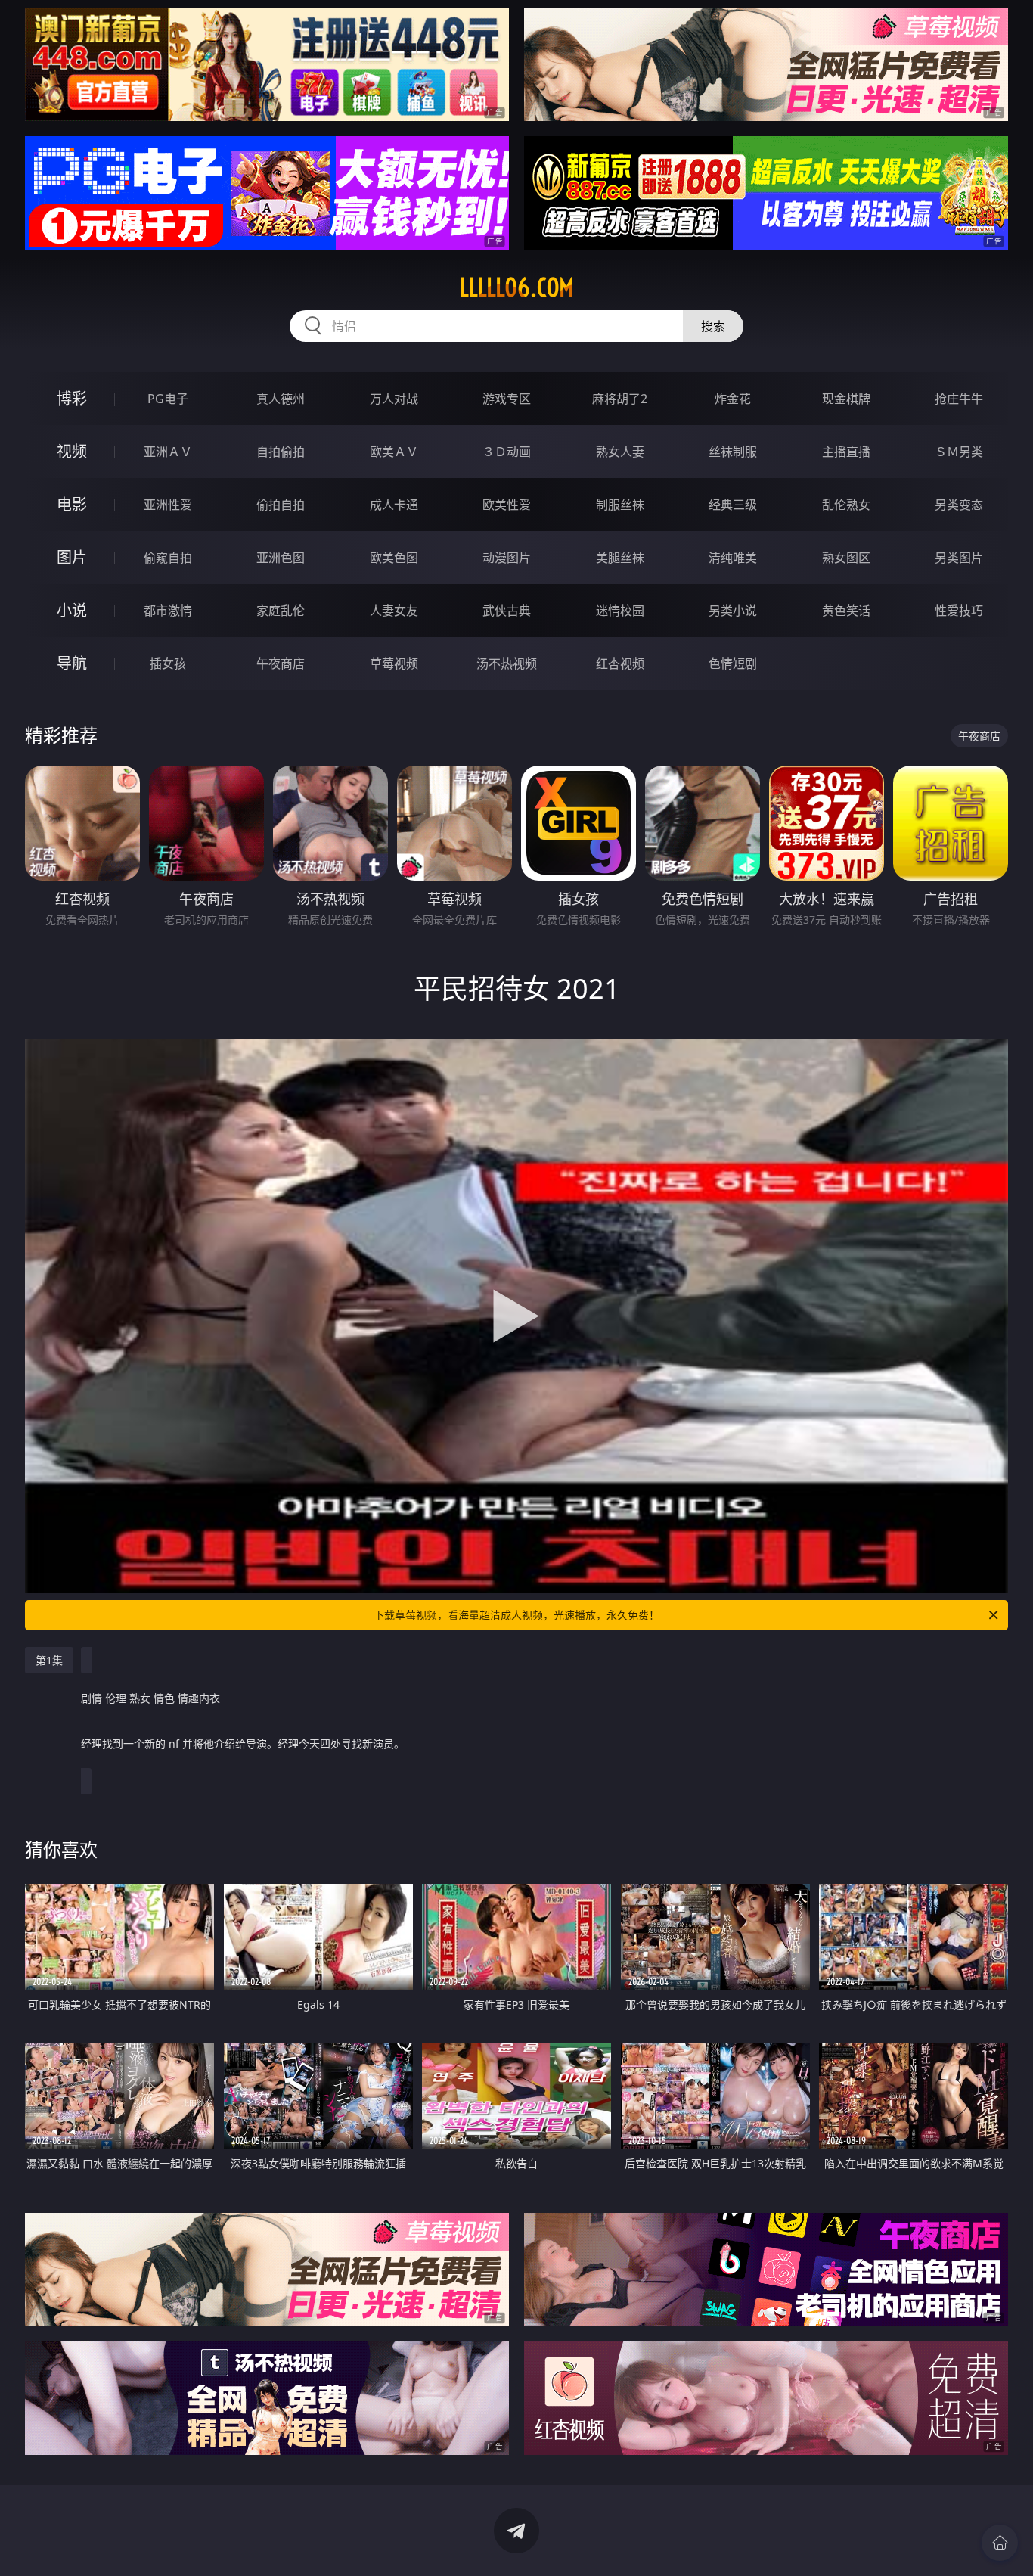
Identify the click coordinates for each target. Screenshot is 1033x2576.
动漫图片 (507, 558)
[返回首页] (1000, 2543)
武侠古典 (507, 611)
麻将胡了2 (620, 399)
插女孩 (168, 663)
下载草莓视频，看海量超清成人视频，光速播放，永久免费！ (516, 1615)
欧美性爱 (507, 505)
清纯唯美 (733, 558)
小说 (72, 610)
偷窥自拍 (168, 558)
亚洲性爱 (168, 505)
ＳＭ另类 (959, 452)
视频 (72, 451)
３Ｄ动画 (507, 452)
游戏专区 (507, 399)
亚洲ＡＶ (168, 452)
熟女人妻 (620, 452)
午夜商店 (281, 663)
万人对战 (394, 399)
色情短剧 (733, 663)
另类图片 (959, 558)
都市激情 (168, 611)
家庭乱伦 (281, 611)
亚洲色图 (281, 558)
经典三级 (733, 505)
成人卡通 (394, 505)
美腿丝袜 (620, 558)
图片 (72, 557)
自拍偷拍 (281, 452)
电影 (72, 504)
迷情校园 (620, 611)
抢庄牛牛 (959, 399)
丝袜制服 (733, 452)
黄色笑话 (846, 611)
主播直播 (846, 452)
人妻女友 (394, 611)
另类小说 (733, 611)
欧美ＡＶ (394, 452)
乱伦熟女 (846, 505)
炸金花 (733, 399)
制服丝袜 (620, 505)
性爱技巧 (959, 611)
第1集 (49, 1660)
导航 (72, 663)
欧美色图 (394, 558)
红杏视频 (620, 663)
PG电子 (168, 399)
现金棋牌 (846, 399)
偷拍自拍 (281, 505)
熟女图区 (846, 558)
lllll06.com (516, 287)
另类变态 (959, 505)
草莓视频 (394, 663)
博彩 (72, 398)
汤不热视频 (507, 663)
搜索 (713, 326)
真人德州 (281, 399)
